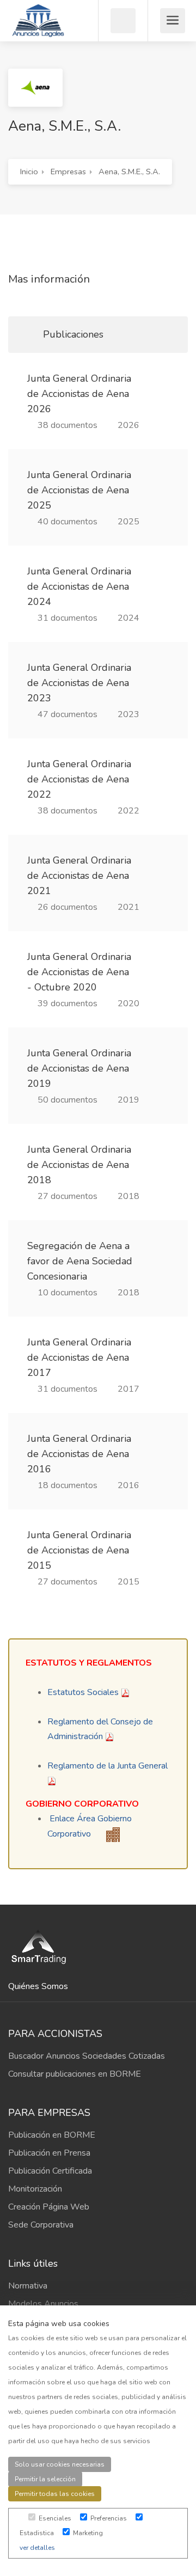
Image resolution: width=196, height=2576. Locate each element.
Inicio (29, 172)
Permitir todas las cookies (55, 2494)
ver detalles (37, 2548)
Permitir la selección (45, 2479)
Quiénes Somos (38, 1986)
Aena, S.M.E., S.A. (129, 172)
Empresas (68, 172)
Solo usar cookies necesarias (60, 2464)
